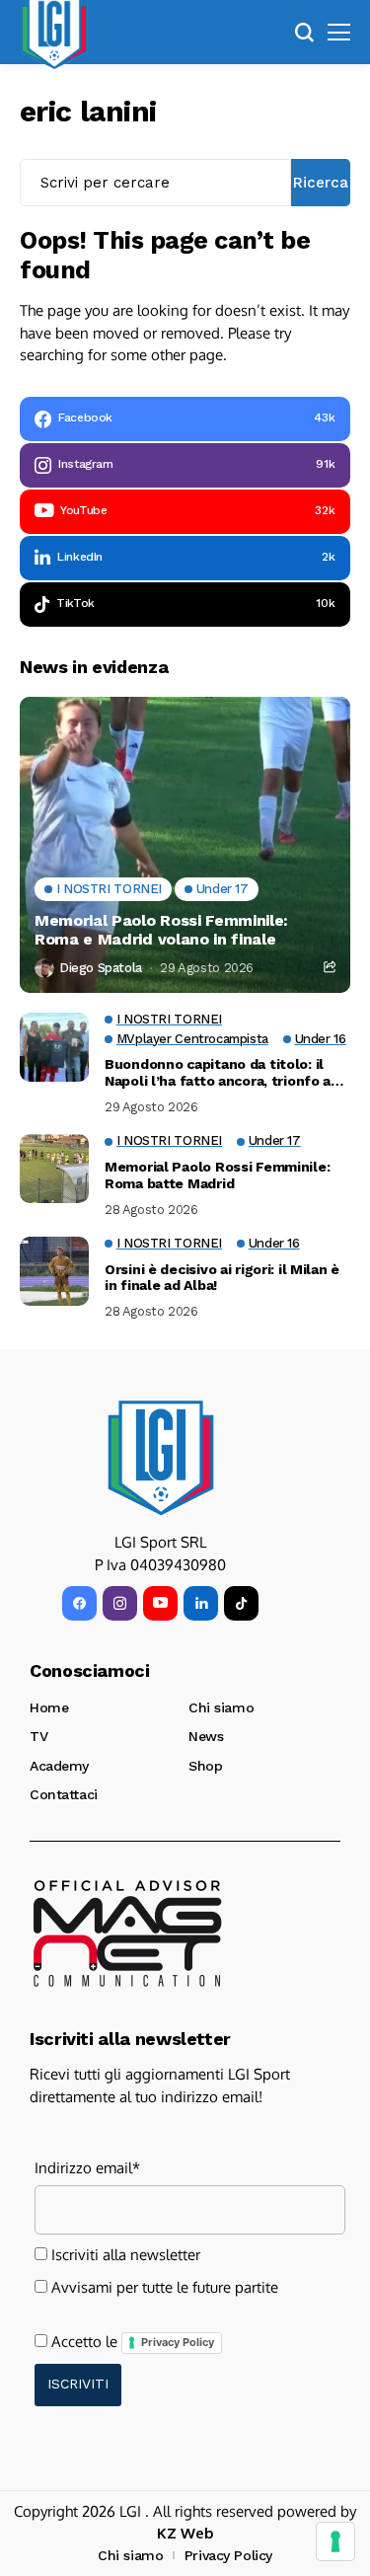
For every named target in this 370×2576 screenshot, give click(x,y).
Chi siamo (221, 1707)
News (206, 1736)
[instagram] (120, 1603)
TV (38, 1736)
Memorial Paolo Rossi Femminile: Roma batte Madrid (217, 1175)
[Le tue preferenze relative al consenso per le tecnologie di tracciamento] (335, 2541)
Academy (59, 1766)
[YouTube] (160, 1603)
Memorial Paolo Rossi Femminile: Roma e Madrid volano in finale (161, 930)
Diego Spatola (101, 968)
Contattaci (64, 1794)
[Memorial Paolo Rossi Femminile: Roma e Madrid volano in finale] (185, 845)
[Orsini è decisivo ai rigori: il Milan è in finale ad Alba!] (54, 1271)
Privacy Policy (178, 2342)
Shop (205, 1766)
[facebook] (79, 1603)
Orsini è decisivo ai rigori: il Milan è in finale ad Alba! (222, 1278)
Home (49, 1707)
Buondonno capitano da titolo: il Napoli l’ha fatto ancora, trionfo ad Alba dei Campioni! (222, 1073)
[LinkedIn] (201, 1603)
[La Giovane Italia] (161, 1458)
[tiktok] (241, 1603)
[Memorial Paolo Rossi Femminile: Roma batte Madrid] (54, 1169)
